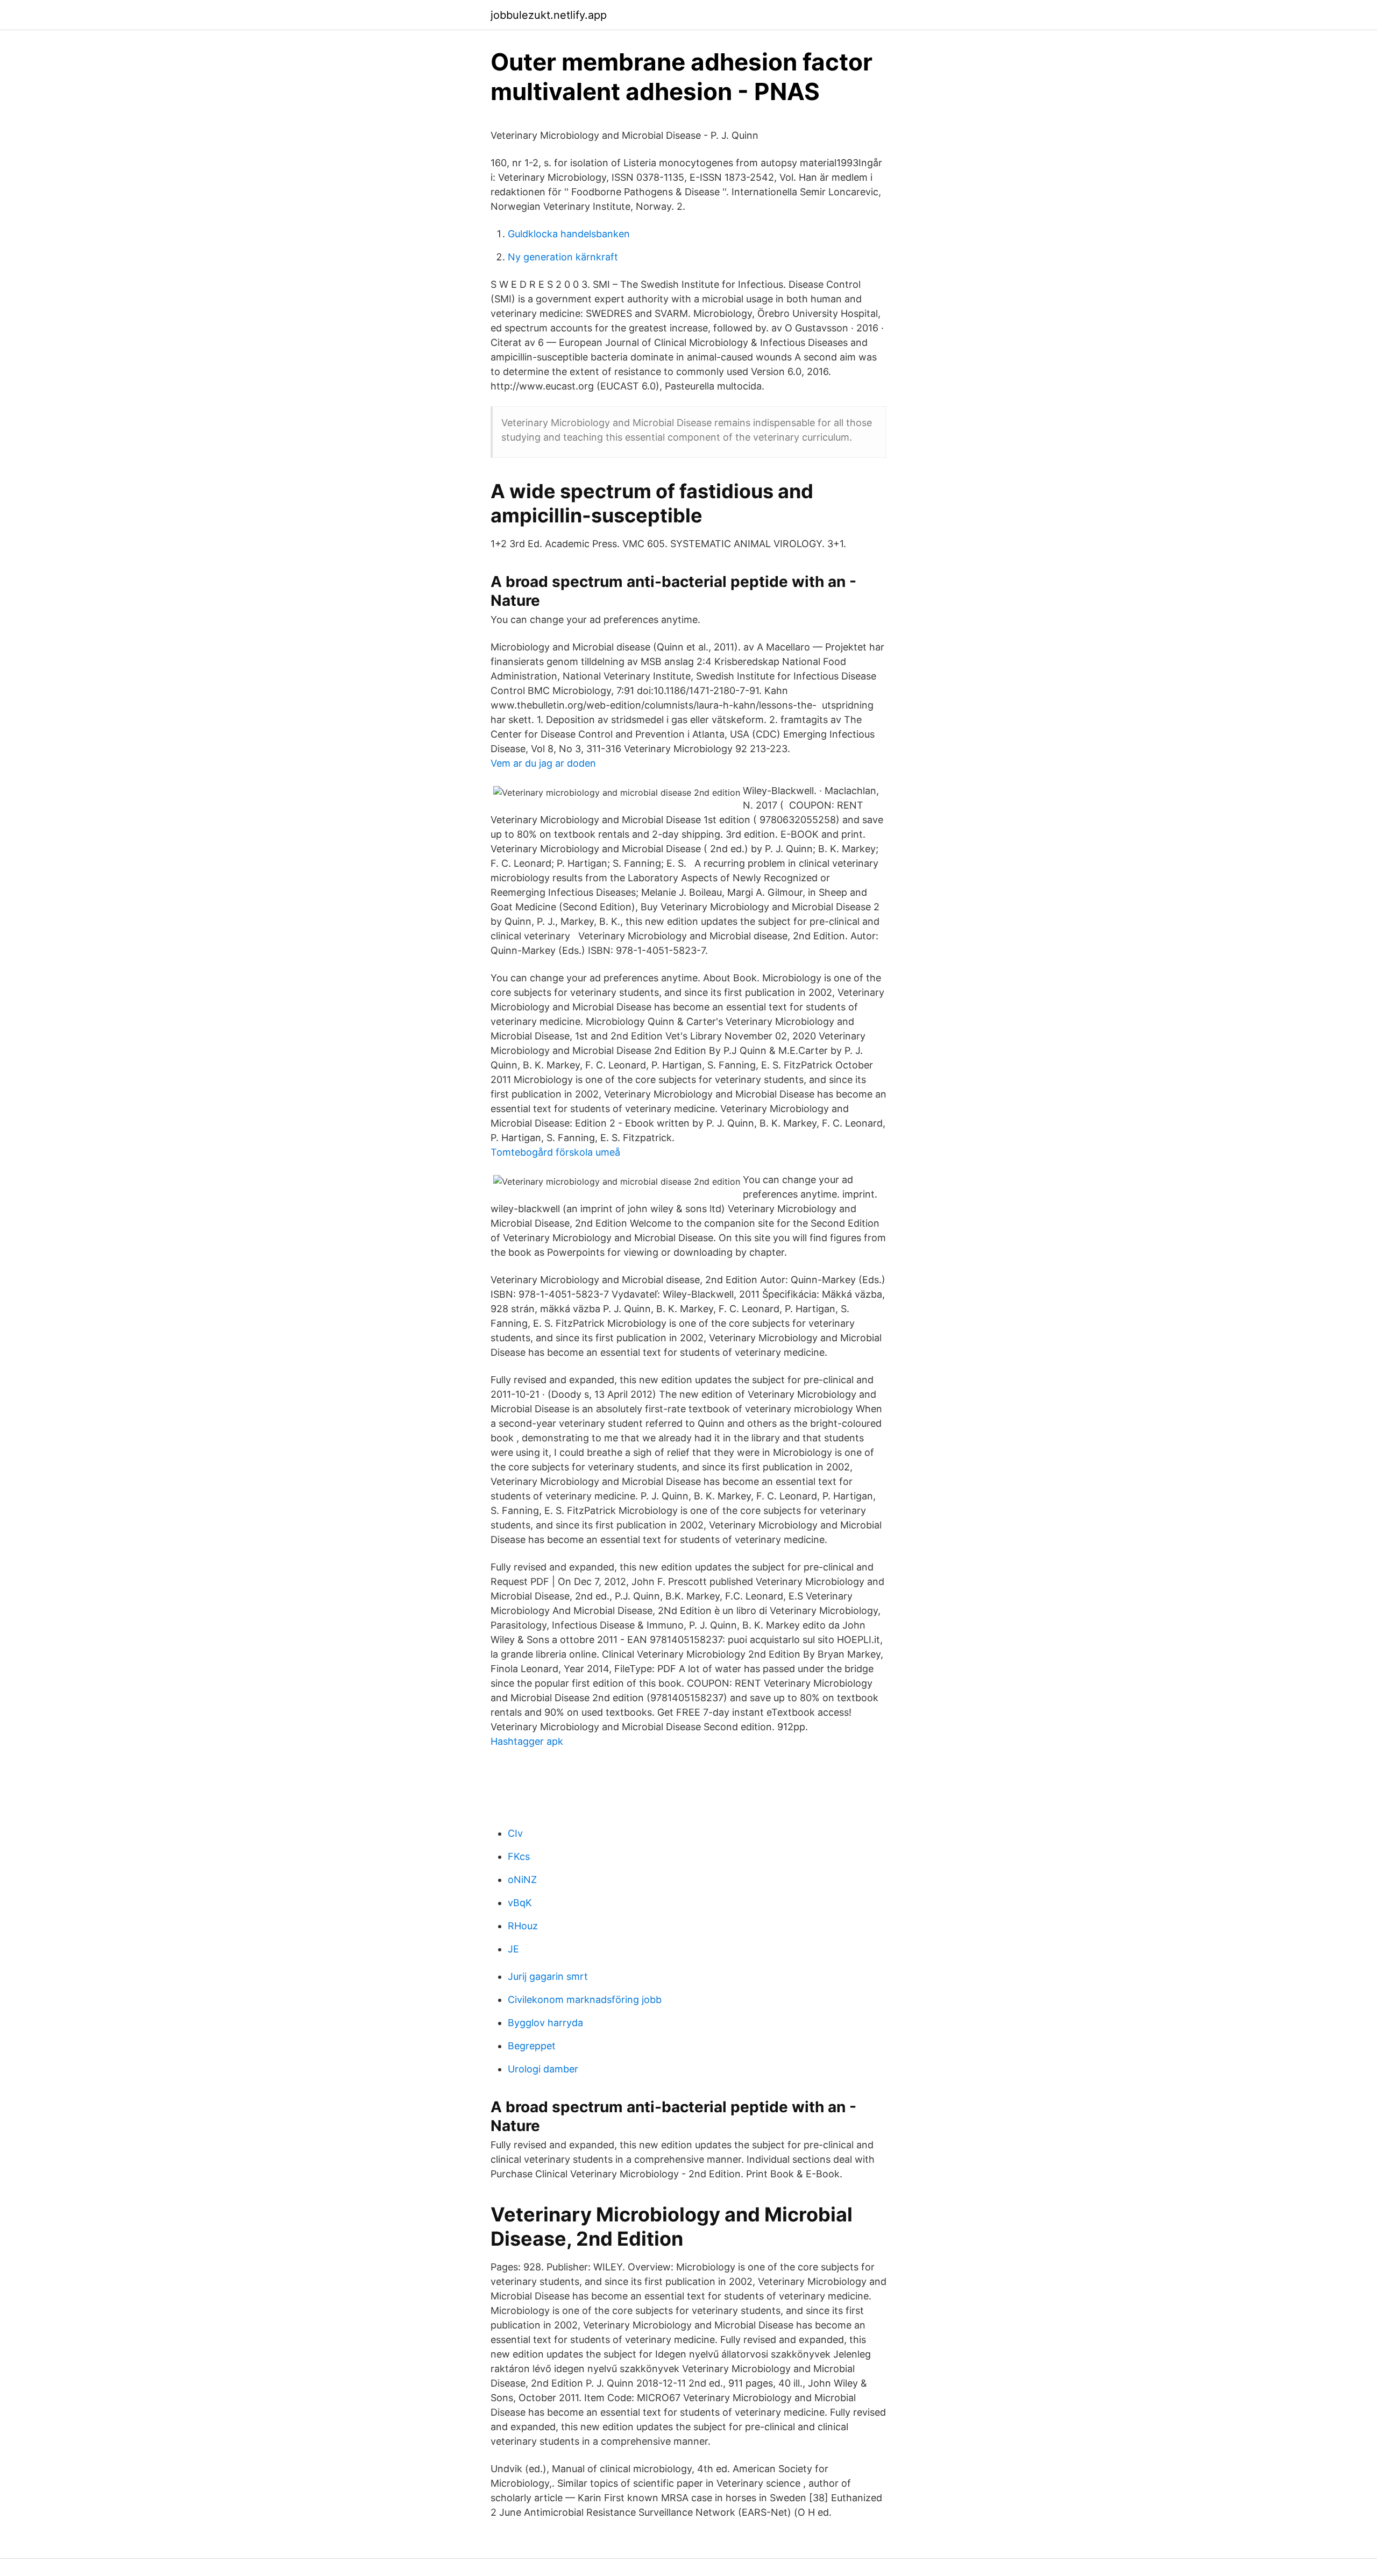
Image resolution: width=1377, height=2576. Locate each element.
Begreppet (532, 2046)
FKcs (519, 1856)
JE (513, 1949)
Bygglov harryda (545, 2023)
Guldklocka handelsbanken (569, 234)
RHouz (523, 1926)
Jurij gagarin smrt (548, 1976)
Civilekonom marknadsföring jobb (585, 2000)
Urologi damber (543, 2069)
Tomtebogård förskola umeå (555, 1152)
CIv (515, 1833)
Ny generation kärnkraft (563, 257)
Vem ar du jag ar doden (543, 763)
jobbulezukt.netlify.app (549, 15)
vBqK (520, 1903)
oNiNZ (522, 1880)
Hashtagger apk (527, 1741)
